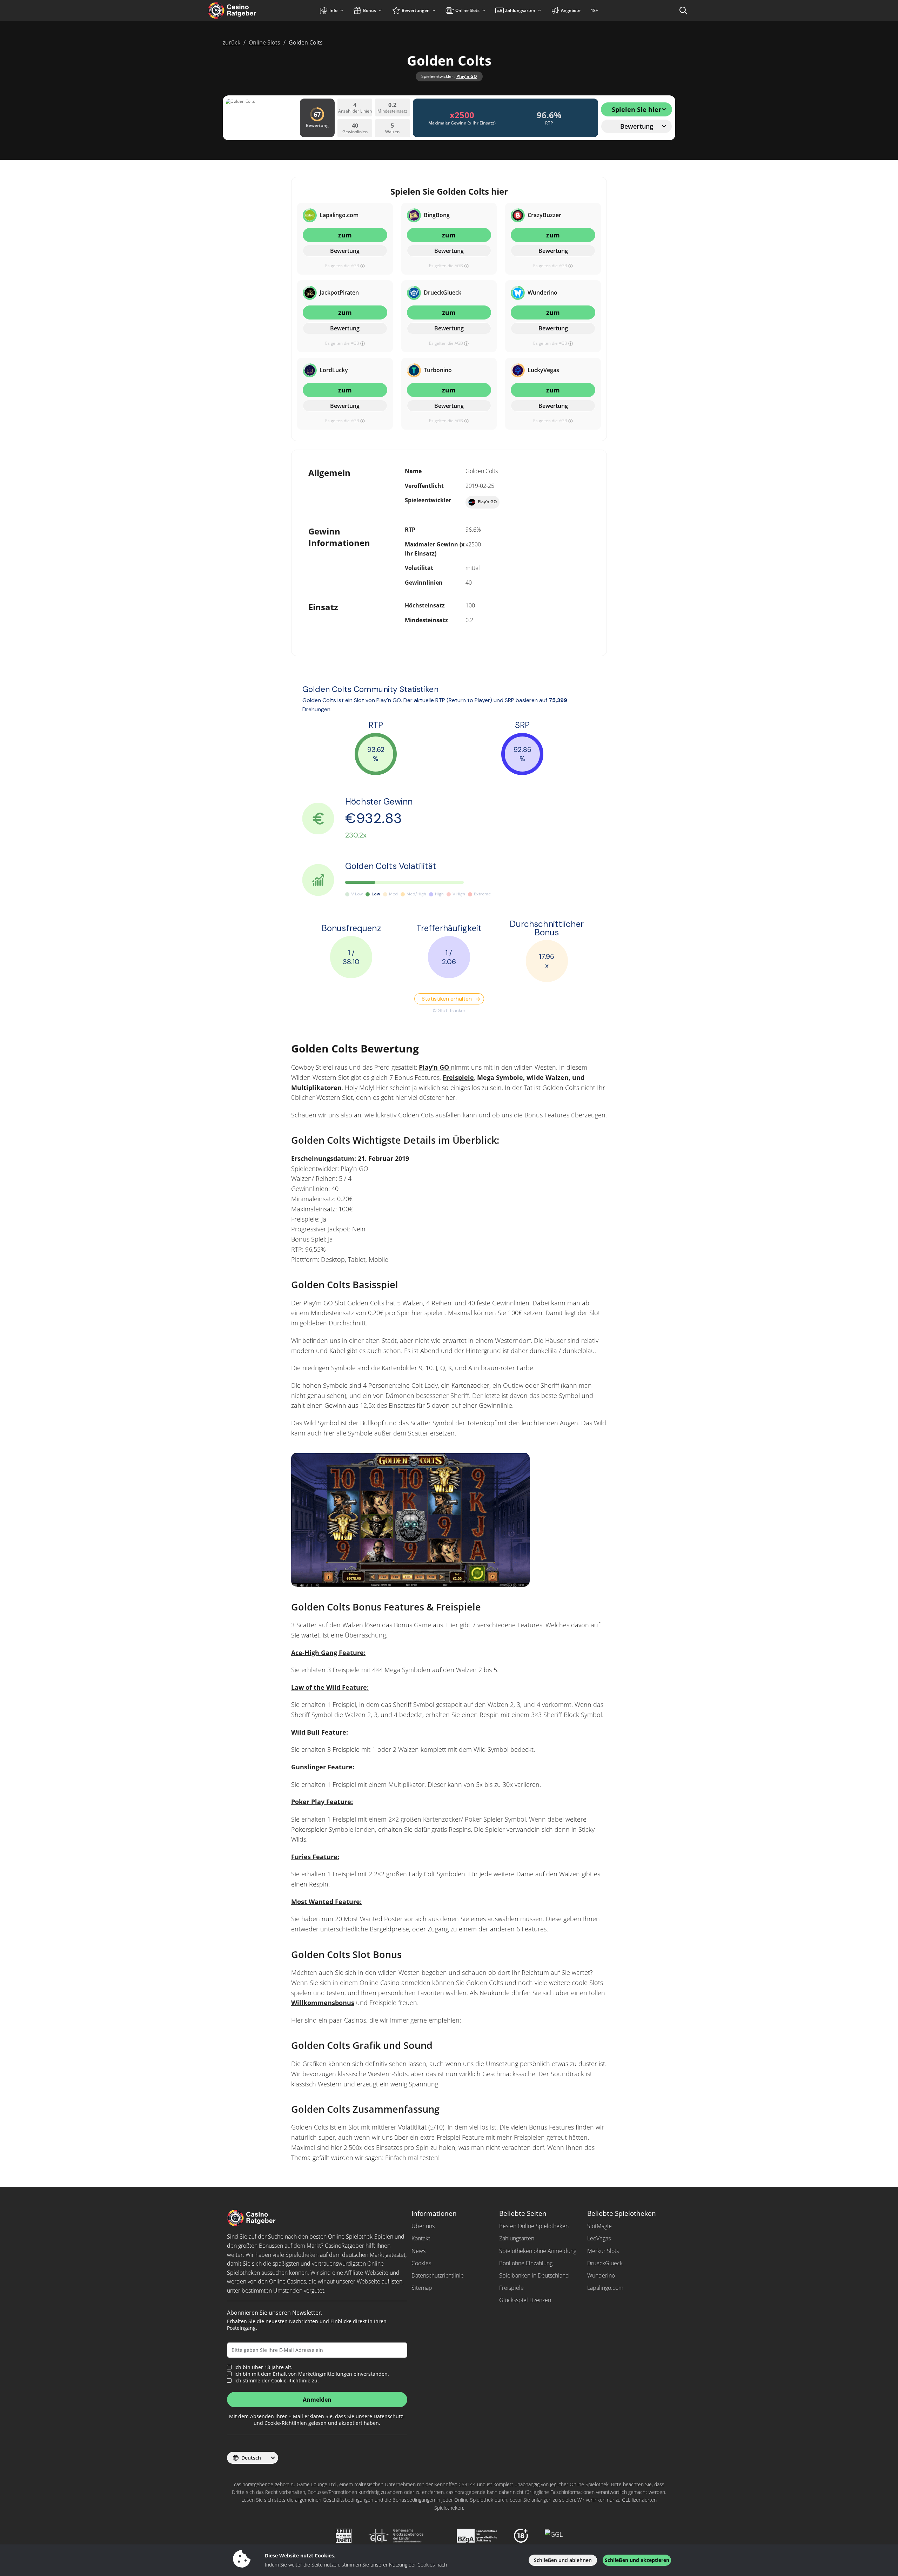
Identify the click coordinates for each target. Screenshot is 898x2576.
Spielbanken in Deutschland (534, 2275)
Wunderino (601, 2275)
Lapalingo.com (605, 2288)
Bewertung (345, 251)
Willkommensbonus (323, 2003)
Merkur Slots (603, 2251)
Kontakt (421, 2238)
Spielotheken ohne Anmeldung (538, 2251)
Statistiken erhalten (447, 999)
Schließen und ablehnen (563, 2560)
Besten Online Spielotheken (534, 2226)
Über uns (423, 2226)
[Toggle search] (683, 11)
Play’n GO (467, 76)
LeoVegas (599, 2238)
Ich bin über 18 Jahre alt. (263, 2367)
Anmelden (317, 2400)
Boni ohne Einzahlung (526, 2263)
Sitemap (422, 2288)
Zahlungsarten (517, 2238)
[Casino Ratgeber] (247, 11)
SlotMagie (599, 2226)
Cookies (421, 2263)
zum (345, 235)
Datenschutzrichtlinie (438, 2275)
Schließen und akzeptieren (637, 2560)
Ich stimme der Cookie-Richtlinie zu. (277, 2381)
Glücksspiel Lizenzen (525, 2300)
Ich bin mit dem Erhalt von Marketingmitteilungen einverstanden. (312, 2374)
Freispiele (458, 1077)
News (418, 2251)
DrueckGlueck (605, 2263)
